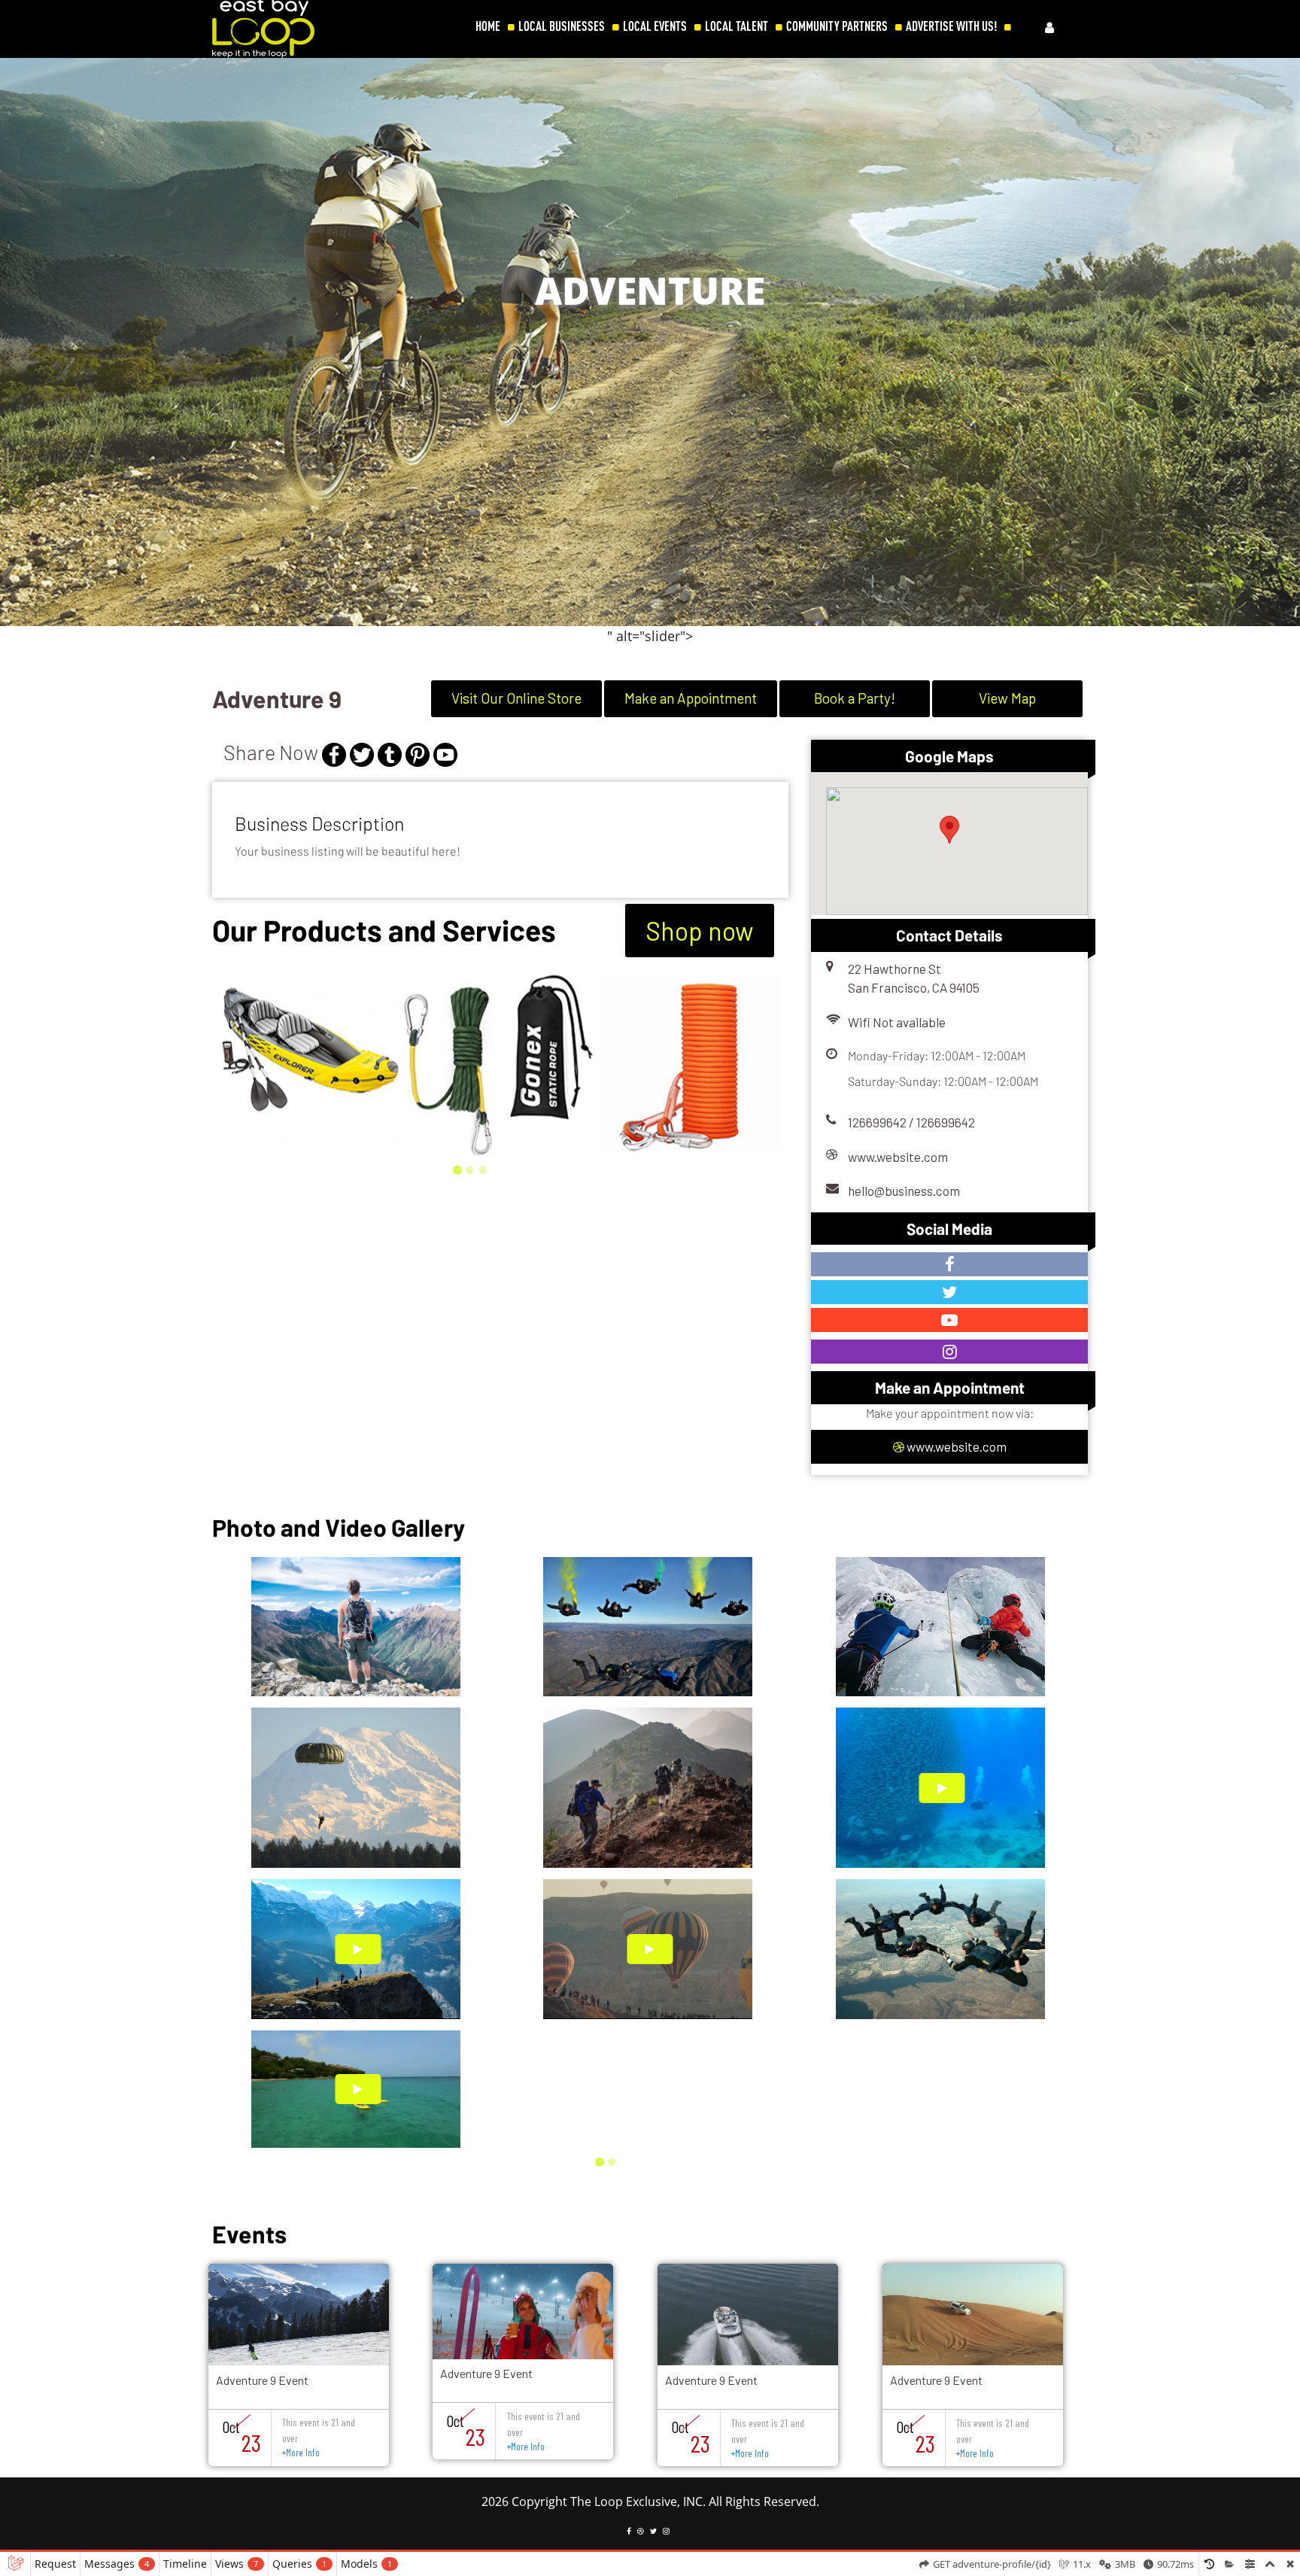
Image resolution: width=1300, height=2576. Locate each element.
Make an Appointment (691, 698)
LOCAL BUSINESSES (562, 26)
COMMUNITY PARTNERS (837, 26)
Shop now (700, 931)
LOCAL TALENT (737, 26)
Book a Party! (855, 698)
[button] (20, 352)
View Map (1007, 698)
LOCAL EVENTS (655, 26)
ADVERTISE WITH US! (951, 26)
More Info (301, 2453)
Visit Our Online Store (516, 698)
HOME (488, 26)
